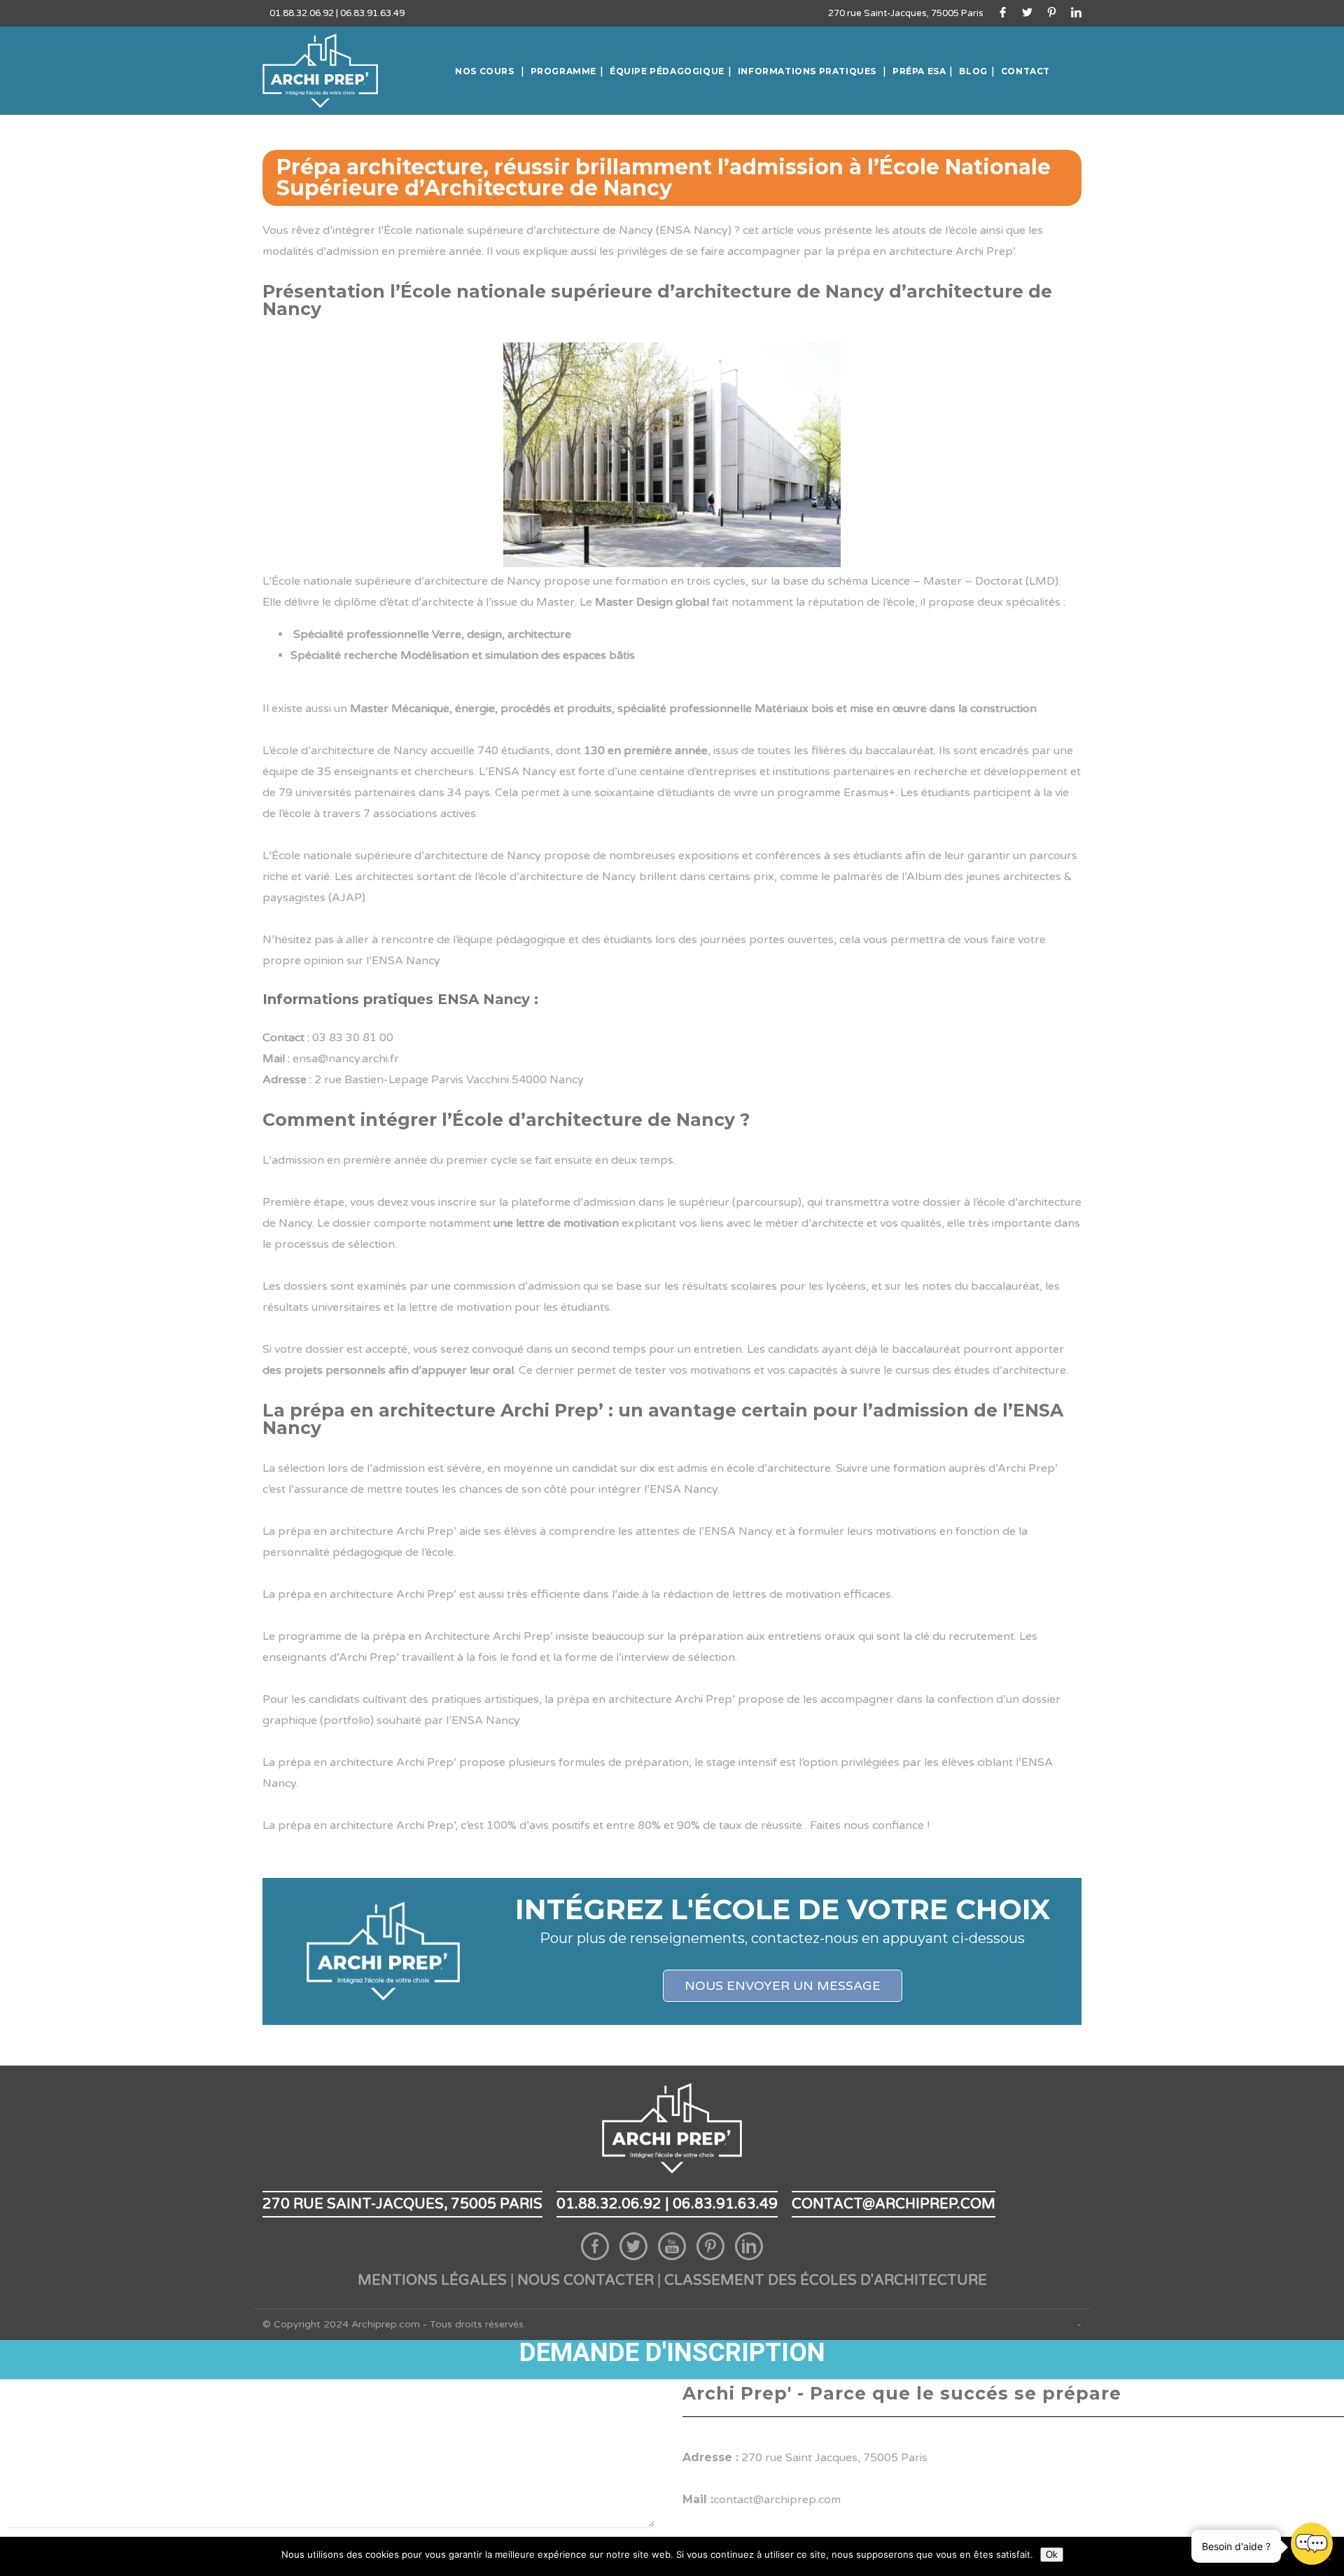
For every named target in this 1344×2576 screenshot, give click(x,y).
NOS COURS (484, 71)
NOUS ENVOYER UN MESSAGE (783, 1986)
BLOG (973, 71)
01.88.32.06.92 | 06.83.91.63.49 (337, 13)
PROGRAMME (563, 71)
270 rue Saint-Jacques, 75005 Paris (906, 13)
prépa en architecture (895, 251)
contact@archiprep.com (894, 2204)
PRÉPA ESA (919, 71)
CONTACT (1025, 71)
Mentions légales (432, 2281)
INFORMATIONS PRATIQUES (807, 71)
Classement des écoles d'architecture (826, 2281)
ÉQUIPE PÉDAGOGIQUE (667, 71)
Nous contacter (586, 2281)
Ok (1052, 2555)
